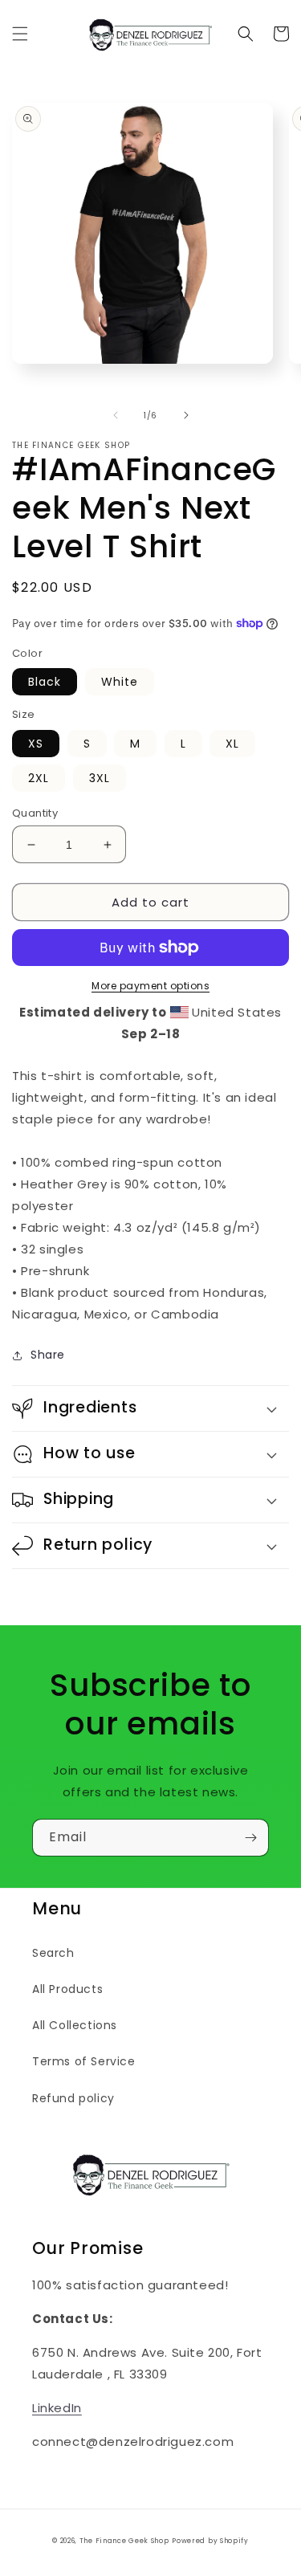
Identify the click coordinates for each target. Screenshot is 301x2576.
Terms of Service (84, 2061)
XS (36, 744)
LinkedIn (57, 2408)
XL (232, 744)
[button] (20, 34)
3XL (100, 778)
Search (53, 1953)
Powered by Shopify (210, 2541)
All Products (67, 1989)
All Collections (75, 2025)
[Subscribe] (250, 1838)
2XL (39, 778)
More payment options (150, 986)
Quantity (35, 813)
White (120, 682)
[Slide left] (116, 415)
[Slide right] (186, 415)
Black (45, 682)
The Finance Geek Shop (124, 2541)
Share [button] (48, 1355)
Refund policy (73, 2098)
